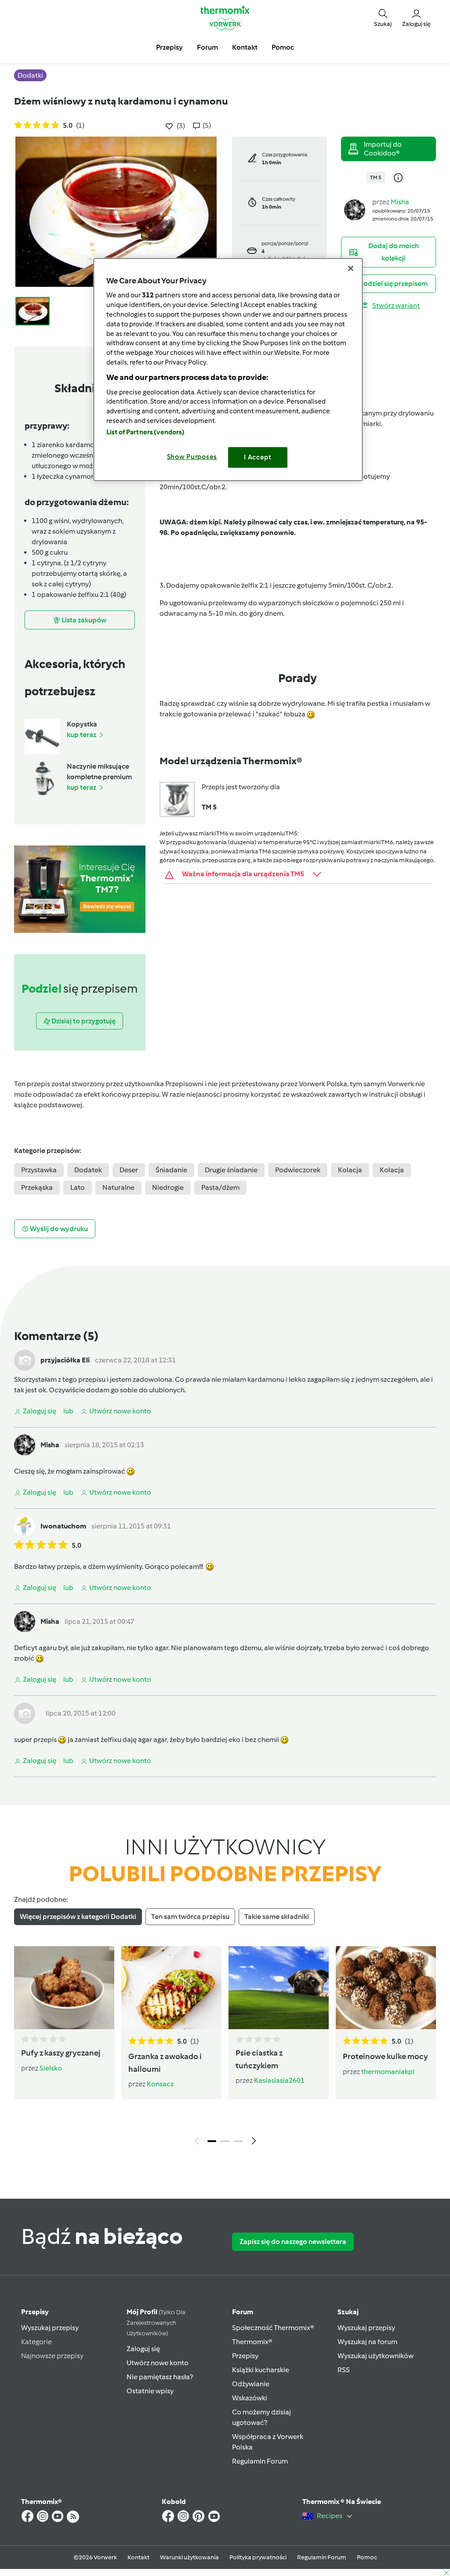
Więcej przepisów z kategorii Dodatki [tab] (78, 1917)
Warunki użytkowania (189, 2557)
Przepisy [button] (169, 47)
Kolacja (350, 1170)
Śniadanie (171, 1170)
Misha (400, 202)
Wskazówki (250, 2398)
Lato (78, 1187)
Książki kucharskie (261, 2370)
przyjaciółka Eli (65, 1360)
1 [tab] (212, 2141)
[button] (383, 18)
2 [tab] (225, 2141)
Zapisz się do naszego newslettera (293, 2242)
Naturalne (118, 1187)
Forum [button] (207, 47)
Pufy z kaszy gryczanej (61, 2053)
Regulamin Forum (260, 2461)
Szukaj (348, 2312)
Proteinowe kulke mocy (385, 2056)
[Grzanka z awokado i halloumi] (171, 1988)
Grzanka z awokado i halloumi (165, 2063)
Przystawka (39, 1170)
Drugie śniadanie (231, 1170)
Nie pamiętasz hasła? (160, 2377)
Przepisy (35, 2312)
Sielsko (51, 2068)
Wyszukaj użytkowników (376, 2356)
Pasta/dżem (220, 1187)
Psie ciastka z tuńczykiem (259, 2059)
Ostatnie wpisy (150, 2391)
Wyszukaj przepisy (50, 2328)
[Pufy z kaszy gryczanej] (64, 1988)
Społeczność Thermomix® (273, 2328)
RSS (344, 2370)
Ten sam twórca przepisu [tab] (190, 1917)
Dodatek (88, 1170)
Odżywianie (251, 2384)
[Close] (351, 268)
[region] (228, 370)
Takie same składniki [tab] (277, 1917)
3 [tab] (238, 2141)
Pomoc (367, 2557)
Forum (243, 2312)
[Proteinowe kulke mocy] (386, 1988)
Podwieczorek (298, 1170)
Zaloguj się (143, 2349)
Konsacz (160, 2084)
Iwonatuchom (63, 1526)
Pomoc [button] (283, 47)
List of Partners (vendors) (146, 432)
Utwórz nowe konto (158, 2363)
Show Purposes (192, 457)
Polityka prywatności (258, 2557)
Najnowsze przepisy (52, 2356)
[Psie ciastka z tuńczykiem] (279, 1988)
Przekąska (37, 1187)
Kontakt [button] (245, 47)
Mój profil (156, 2322)
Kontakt (138, 2557)
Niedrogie (168, 1187)
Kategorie (36, 2342)
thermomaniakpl (388, 2072)
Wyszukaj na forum (367, 2342)
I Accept (258, 457)
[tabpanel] (225, 2048)
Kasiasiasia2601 (279, 2080)
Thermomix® (252, 2342)
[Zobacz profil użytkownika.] (355, 209)
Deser (129, 1170)
